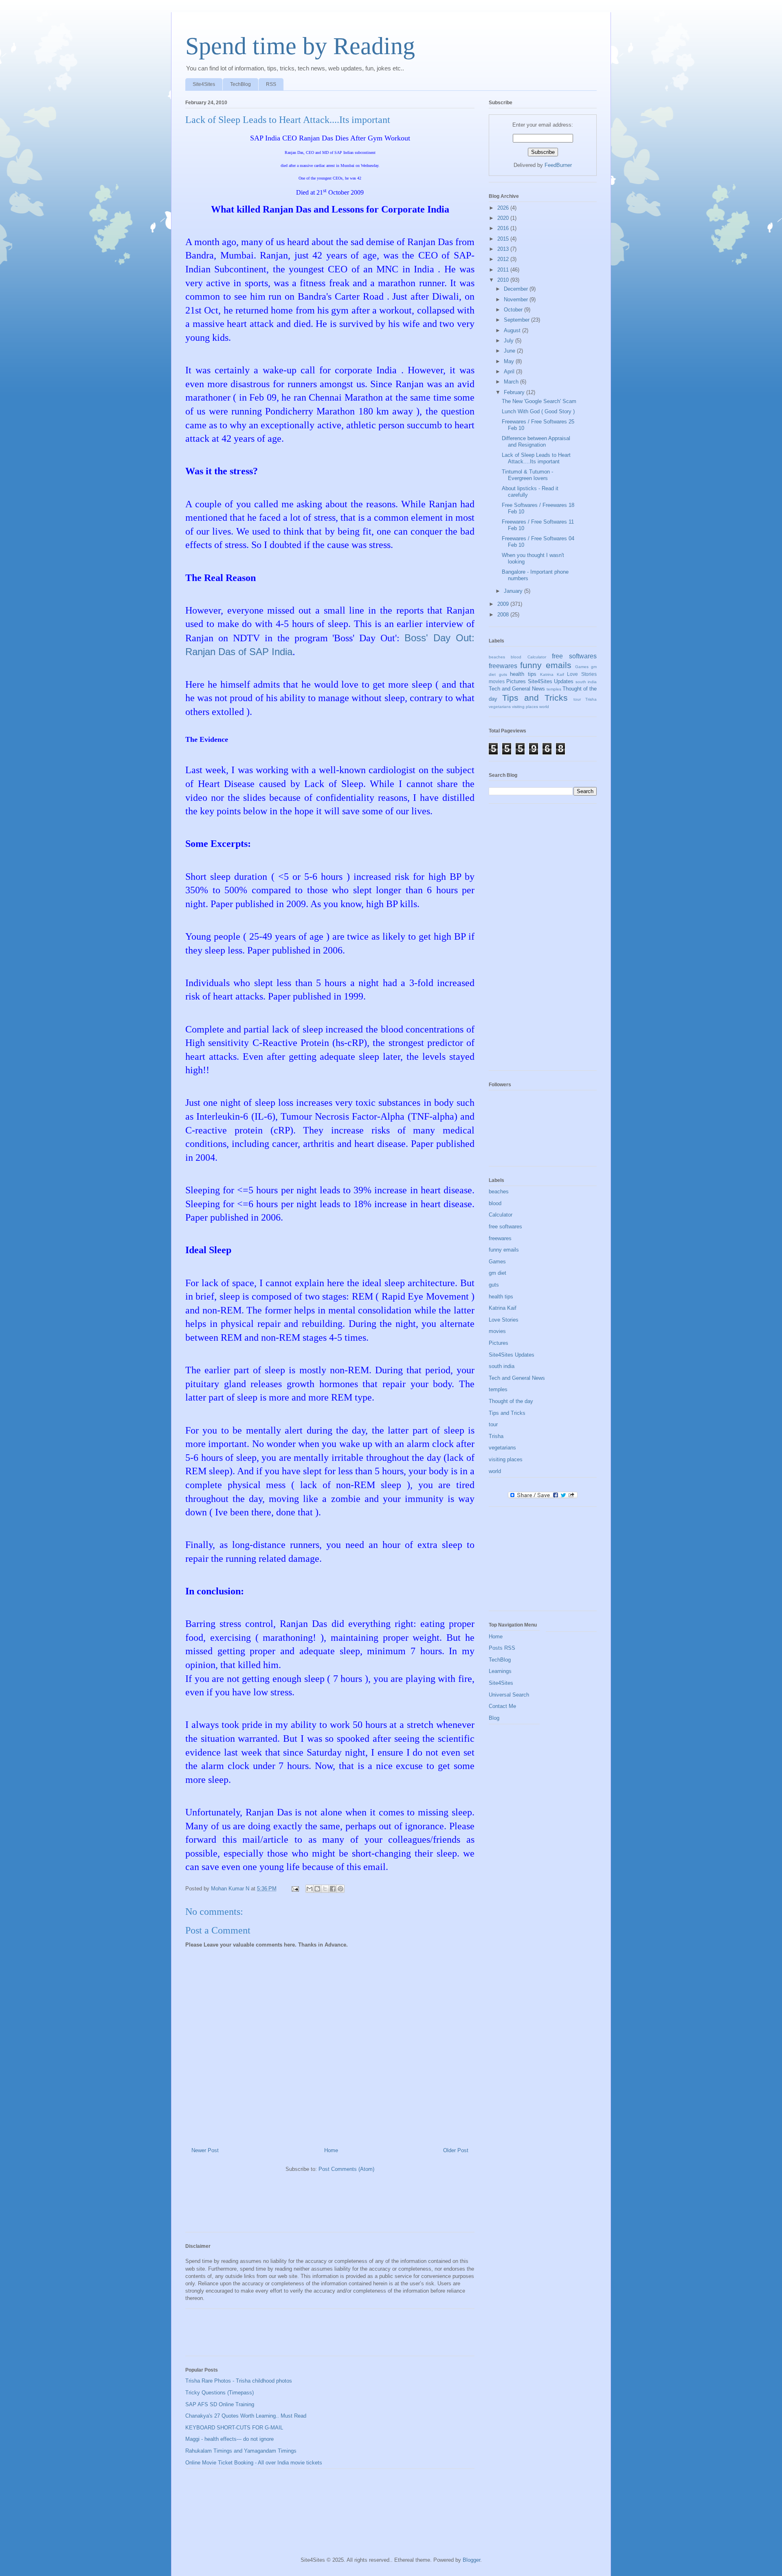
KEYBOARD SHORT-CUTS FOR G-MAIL (234, 2428)
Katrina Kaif (552, 674)
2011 (504, 270)
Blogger (471, 2560)
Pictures (516, 681)
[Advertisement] (334, 2205)
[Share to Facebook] (333, 1889)
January (514, 591)
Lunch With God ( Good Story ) (538, 411)
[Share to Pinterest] (340, 1889)
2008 (504, 615)
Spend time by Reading (300, 46)
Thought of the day (511, 1401)
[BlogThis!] (317, 1889)
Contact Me (502, 1706)
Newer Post (205, 2150)
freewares (503, 666)
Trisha (591, 699)
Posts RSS (502, 1648)
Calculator (537, 657)
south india (586, 682)
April (510, 372)
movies (497, 681)
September (517, 320)
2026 (504, 208)
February (515, 392)
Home (331, 2150)
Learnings (500, 1671)
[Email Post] (295, 1889)
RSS (271, 84)
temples (554, 689)
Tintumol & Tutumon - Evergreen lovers (527, 475)
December (517, 289)
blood (516, 657)
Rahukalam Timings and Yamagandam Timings (241, 2451)
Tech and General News (517, 689)
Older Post (456, 2150)
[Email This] (310, 1889)
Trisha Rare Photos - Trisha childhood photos (239, 2381)
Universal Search (509, 1695)
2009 (504, 604)
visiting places (525, 707)
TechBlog (241, 84)
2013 (504, 249)
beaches (497, 657)
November (517, 299)
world (544, 707)
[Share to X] (325, 1889)
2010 (504, 280)
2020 (504, 218)
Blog (494, 1718)
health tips (523, 674)
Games (582, 667)
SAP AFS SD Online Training (220, 2404)
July (510, 341)
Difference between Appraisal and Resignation (536, 442)
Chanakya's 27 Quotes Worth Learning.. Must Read (246, 2416)
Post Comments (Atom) (346, 2169)
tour (577, 699)
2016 (504, 228)
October (514, 310)
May (510, 361)
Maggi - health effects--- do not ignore (230, 2439)
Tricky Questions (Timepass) (220, 2393)
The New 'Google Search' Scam (539, 401)
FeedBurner (558, 165)
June (510, 351)
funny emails (546, 665)
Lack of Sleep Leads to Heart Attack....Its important (536, 458)
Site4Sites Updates (551, 681)
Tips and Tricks (535, 698)
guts (503, 674)
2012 (504, 259)
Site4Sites (204, 84)
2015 (504, 239)
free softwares (574, 656)
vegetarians (500, 707)
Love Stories (582, 674)
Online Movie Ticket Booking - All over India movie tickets (254, 2463)
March (512, 382)
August (513, 330)
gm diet (498, 1273)
